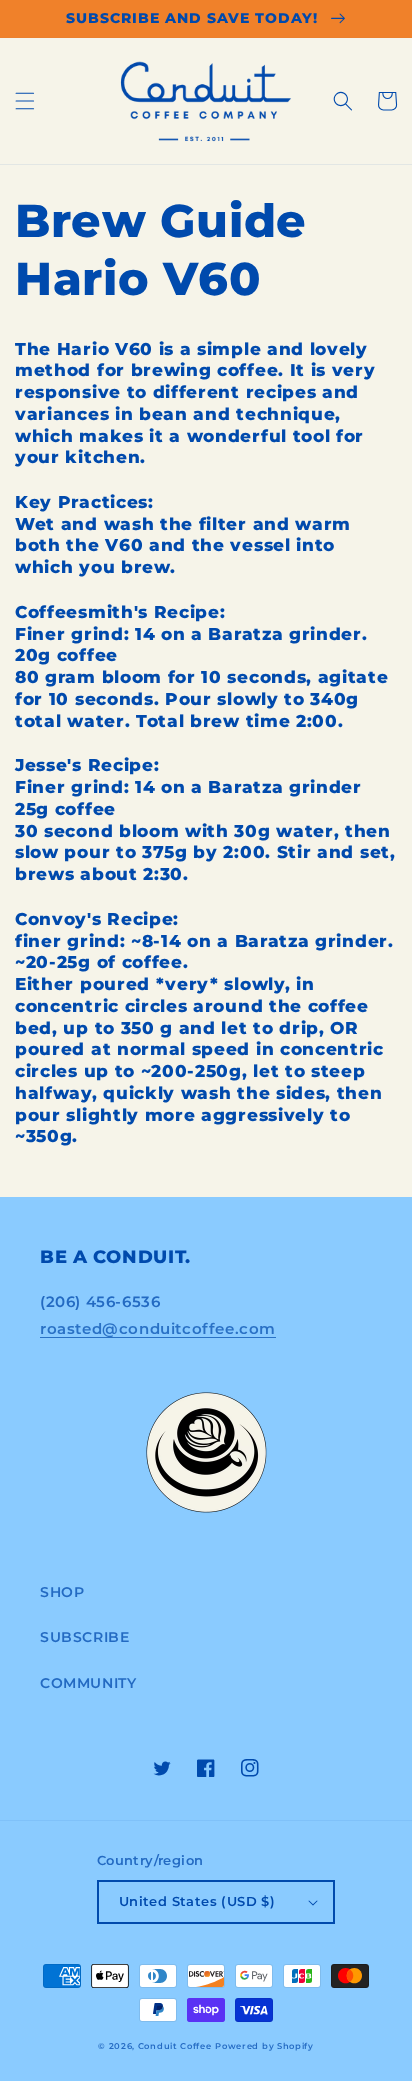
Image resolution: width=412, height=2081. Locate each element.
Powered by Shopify (264, 2046)
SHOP (62, 1592)
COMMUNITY (88, 1683)
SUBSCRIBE (84, 1637)
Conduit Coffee (175, 2046)
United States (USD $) (197, 1901)
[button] (25, 101)
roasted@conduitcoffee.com (158, 1328)
